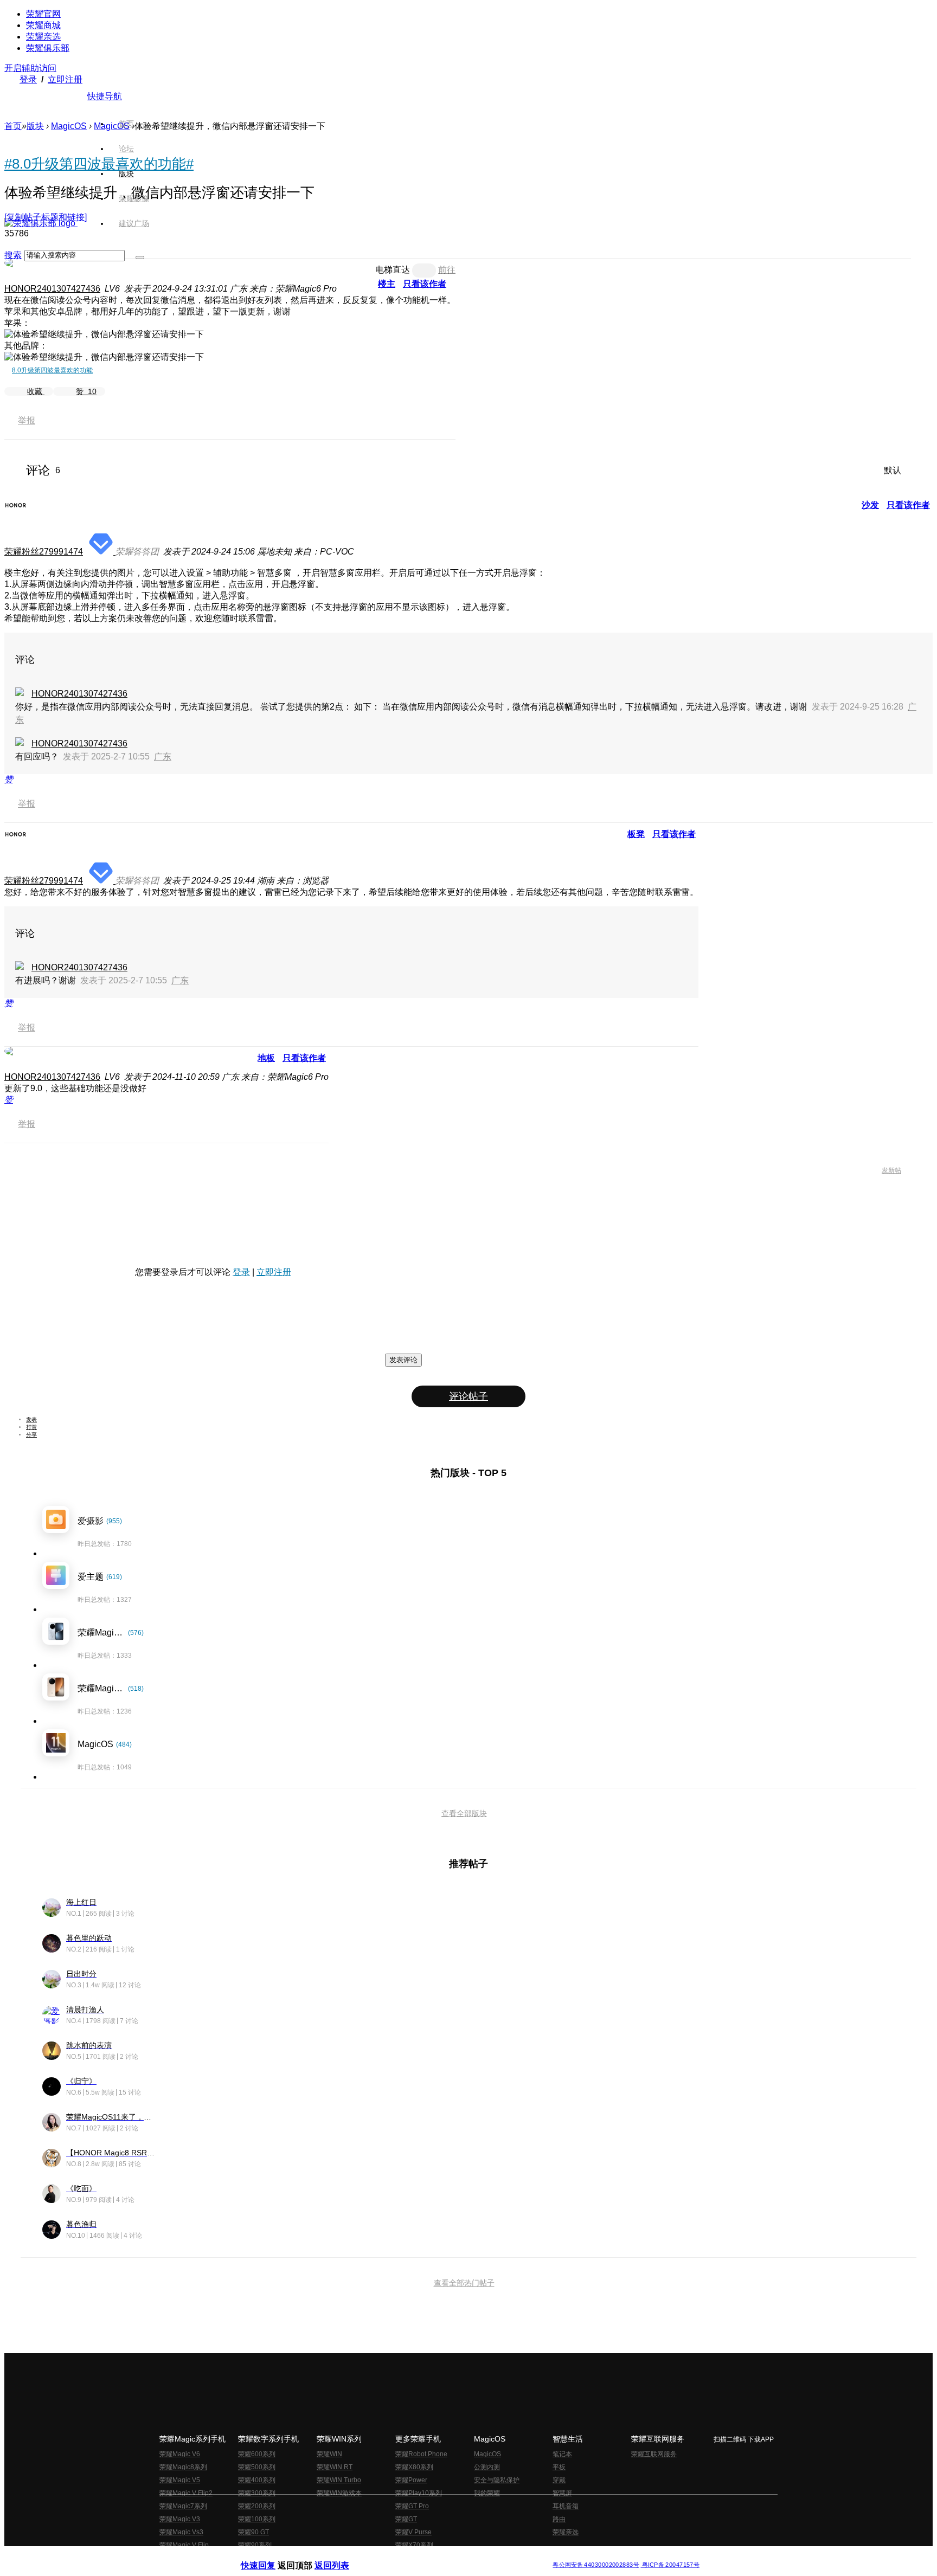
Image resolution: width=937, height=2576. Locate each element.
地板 (266, 1058)
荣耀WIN (329, 2454)
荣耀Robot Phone (421, 2454)
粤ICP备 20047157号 (670, 2565)
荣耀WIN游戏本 (339, 2493)
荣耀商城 (43, 25)
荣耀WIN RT (335, 2467)
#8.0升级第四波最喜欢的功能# (99, 164)
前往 (447, 270)
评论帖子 (468, 1396)
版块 (35, 126)
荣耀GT (406, 2519)
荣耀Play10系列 (419, 2493)
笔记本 (562, 2454)
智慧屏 (562, 2493)
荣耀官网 (43, 14)
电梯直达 (393, 270)
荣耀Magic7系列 (183, 2506)
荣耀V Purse (413, 2532)
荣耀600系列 (257, 2454)
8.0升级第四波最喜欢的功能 (52, 370)
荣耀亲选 (43, 37)
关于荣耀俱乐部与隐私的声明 (342, 2556)
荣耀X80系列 (414, 2467)
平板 (559, 2467)
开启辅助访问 (30, 68)
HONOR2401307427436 (52, 289)
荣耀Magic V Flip (184, 2545)
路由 (559, 2519)
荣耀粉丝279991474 (44, 552)
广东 (163, 756)
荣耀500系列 (257, 2467)
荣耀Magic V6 (180, 2454)
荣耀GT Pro (412, 2506)
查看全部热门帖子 (464, 2283)
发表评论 (403, 1360)
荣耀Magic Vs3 (181, 2532)
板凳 (636, 834)
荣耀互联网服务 (654, 2454)
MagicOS (69, 126)
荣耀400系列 (257, 2480)
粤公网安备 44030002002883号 (596, 2565)
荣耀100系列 (257, 2519)
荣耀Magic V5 (180, 2480)
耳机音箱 (566, 2506)
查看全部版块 (464, 1813)
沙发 (870, 505)
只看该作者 (425, 284)
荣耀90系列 (255, 2545)
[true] (140, 257)
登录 (28, 79)
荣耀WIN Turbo (339, 2480)
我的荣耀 (487, 2493)
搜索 (13, 255)
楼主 (387, 284)
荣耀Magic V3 (180, 2519)
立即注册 (65, 79)
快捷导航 (105, 96)
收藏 (36, 391)
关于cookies (402, 2556)
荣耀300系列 (257, 2493)
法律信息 (433, 2556)
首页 (126, 124)
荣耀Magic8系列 (183, 2467)
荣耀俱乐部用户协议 (270, 2556)
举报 (27, 420)
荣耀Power (411, 2480)
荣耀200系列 (257, 2506)
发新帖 (891, 1170)
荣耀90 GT (253, 2532)
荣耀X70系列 (414, 2545)
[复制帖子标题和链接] (46, 217)
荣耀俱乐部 (48, 48)
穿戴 (559, 2480)
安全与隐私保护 (497, 2480)
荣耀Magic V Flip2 (186, 2493)
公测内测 (487, 2467)
